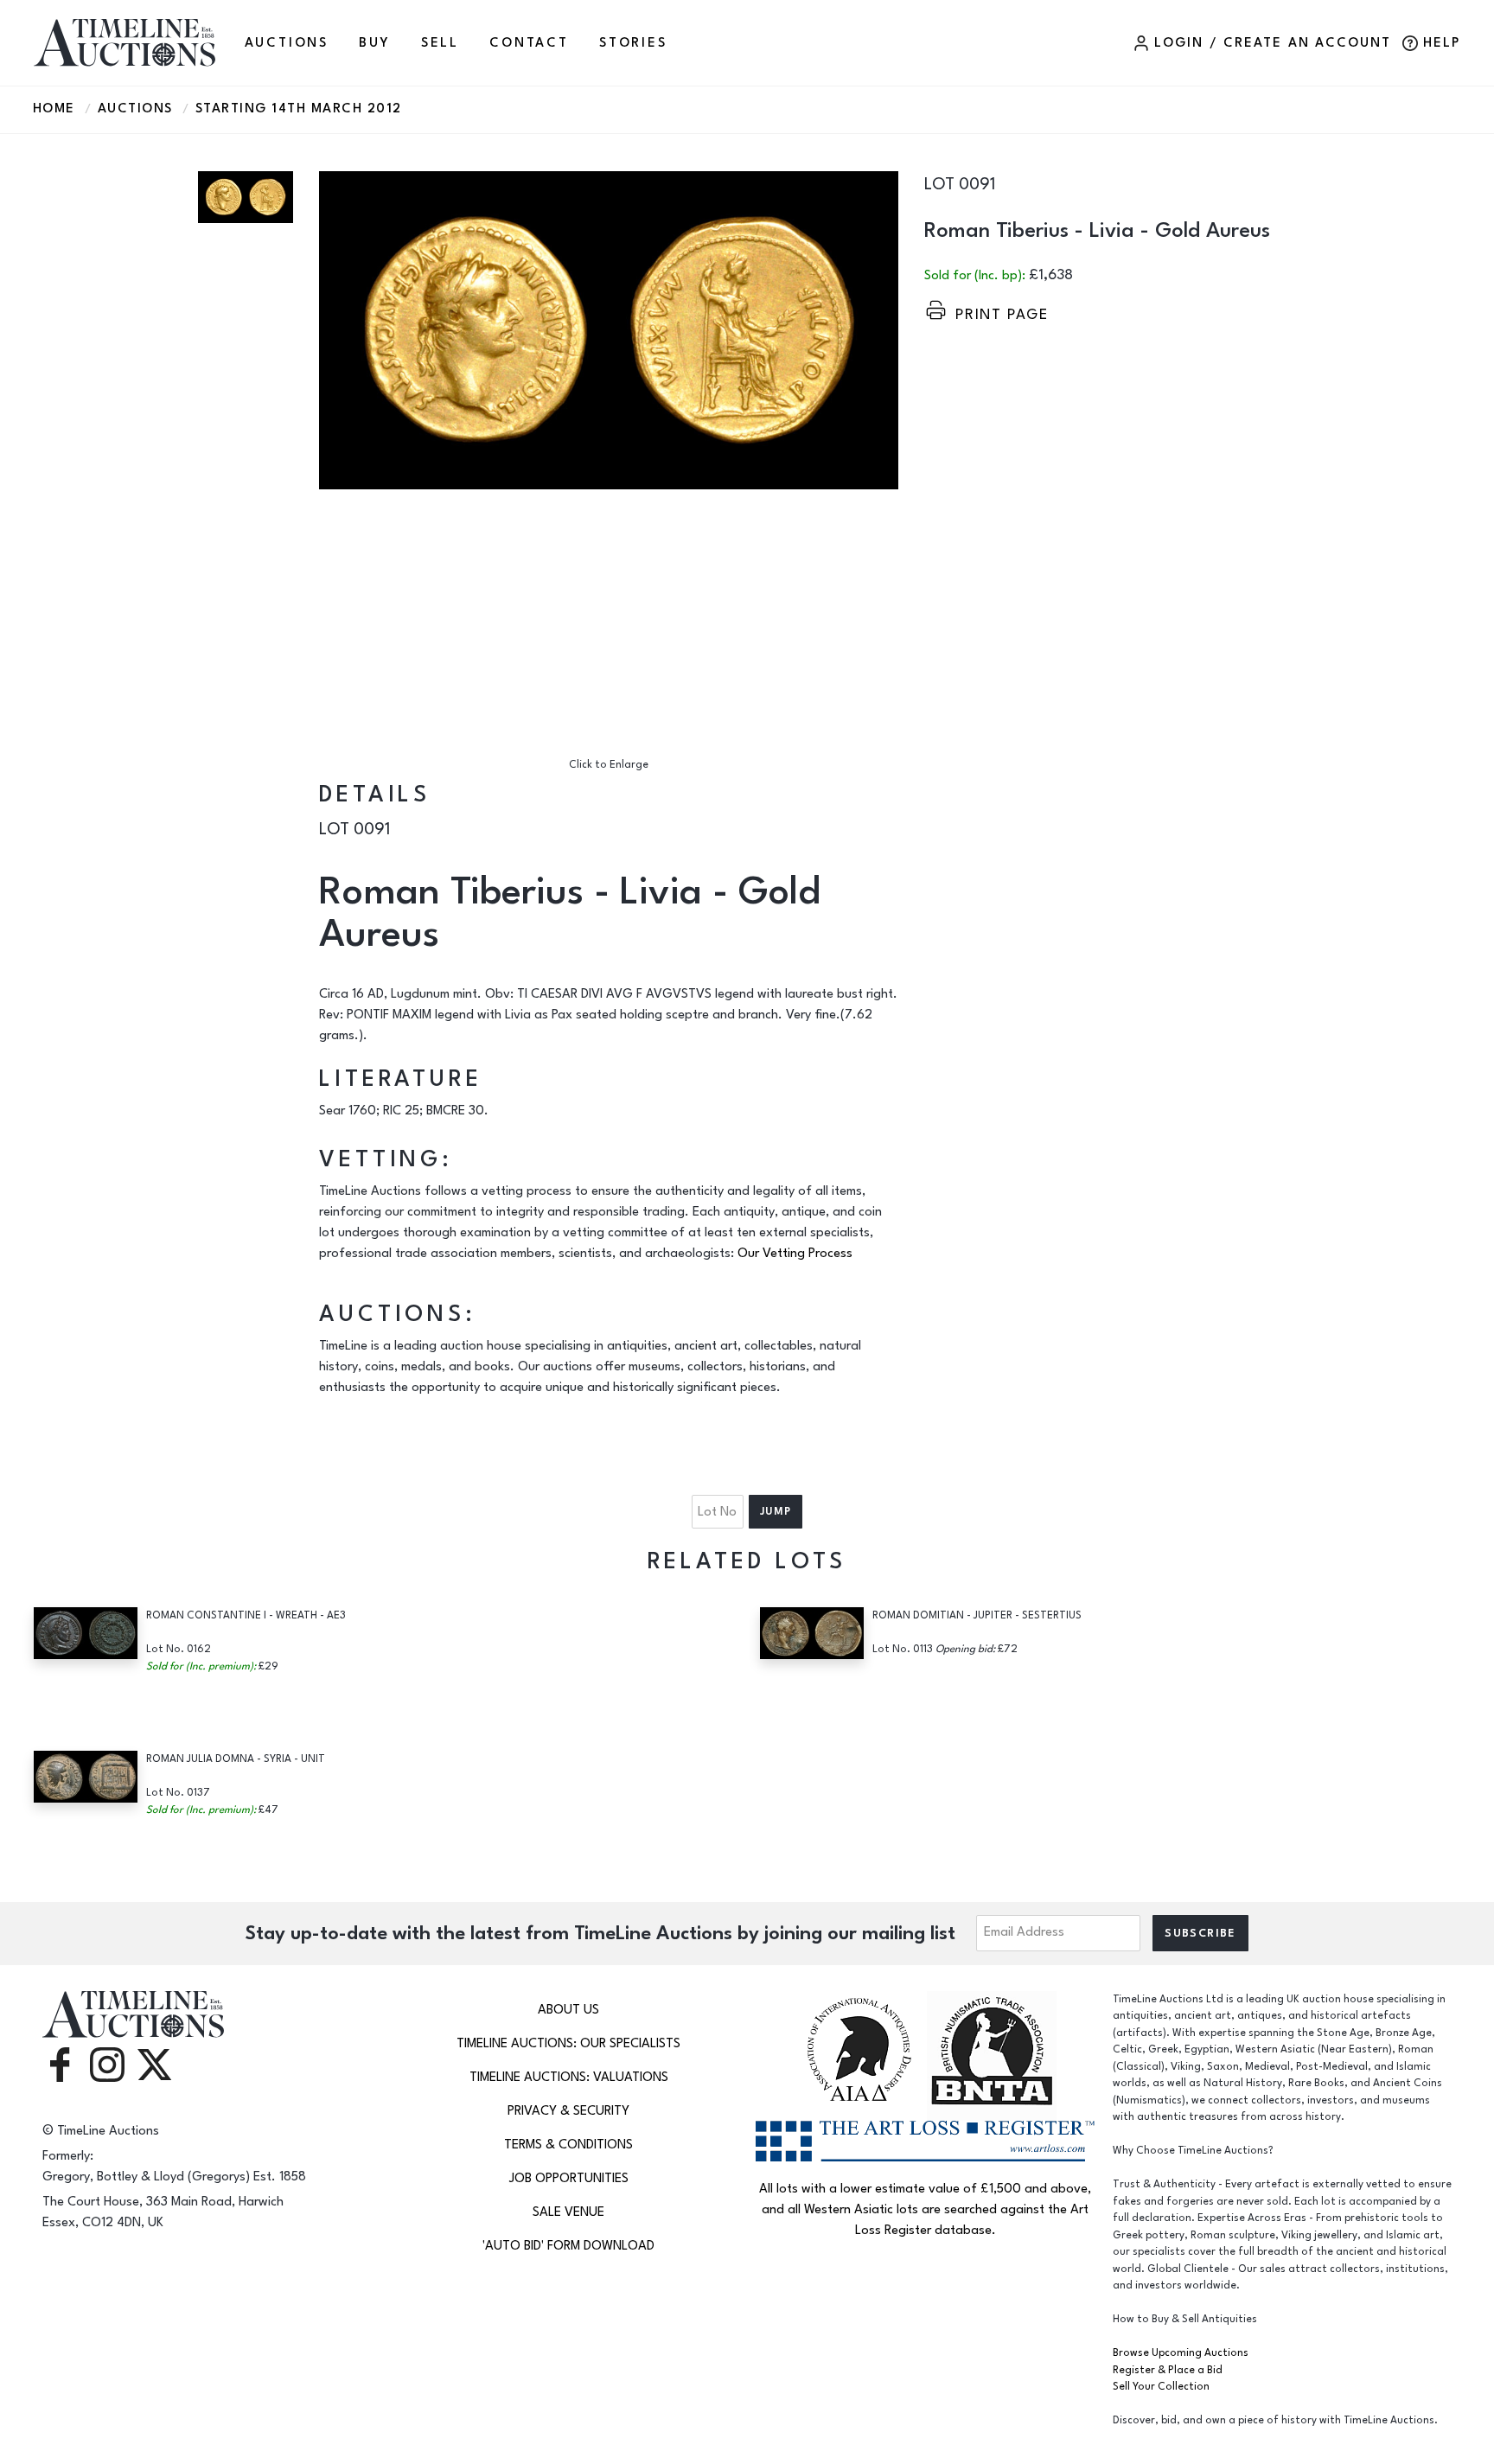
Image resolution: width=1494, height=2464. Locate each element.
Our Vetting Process (795, 1253)
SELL (440, 43)
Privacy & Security (568, 2111)
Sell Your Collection (1161, 2387)
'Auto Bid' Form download (568, 2246)
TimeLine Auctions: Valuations (569, 2077)
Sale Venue (568, 2212)
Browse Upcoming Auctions (1181, 2353)
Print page (1002, 314)
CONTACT (529, 43)
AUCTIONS (287, 43)
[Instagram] (107, 2063)
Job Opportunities (569, 2178)
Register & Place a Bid (1168, 2370)
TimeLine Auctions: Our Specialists (568, 2043)
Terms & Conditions (568, 2145)
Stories (633, 43)
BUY (374, 43)
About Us (568, 2010)
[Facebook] (60, 2063)
